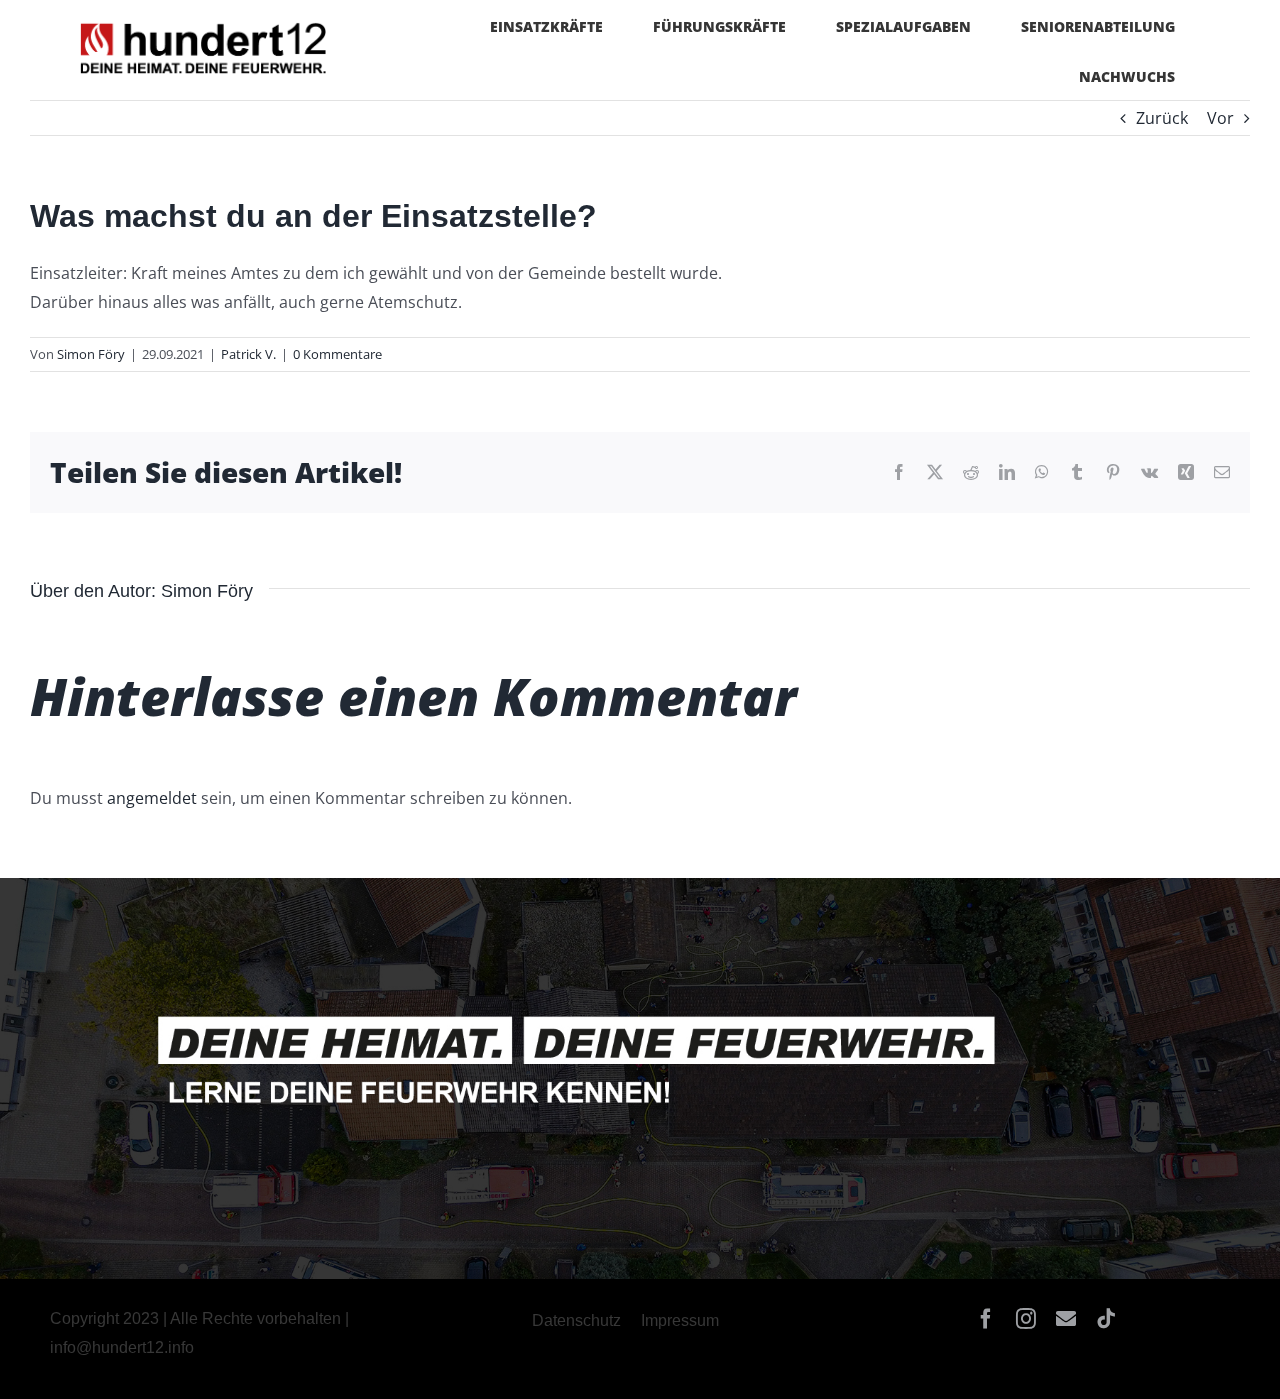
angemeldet (152, 798)
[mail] (1066, 1319)
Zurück (1162, 118)
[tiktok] (1106, 1319)
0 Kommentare (337, 354)
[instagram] (1026, 1319)
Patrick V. (248, 354)
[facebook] (986, 1319)
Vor (1220, 118)
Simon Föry (91, 354)
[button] (44, 1355)
